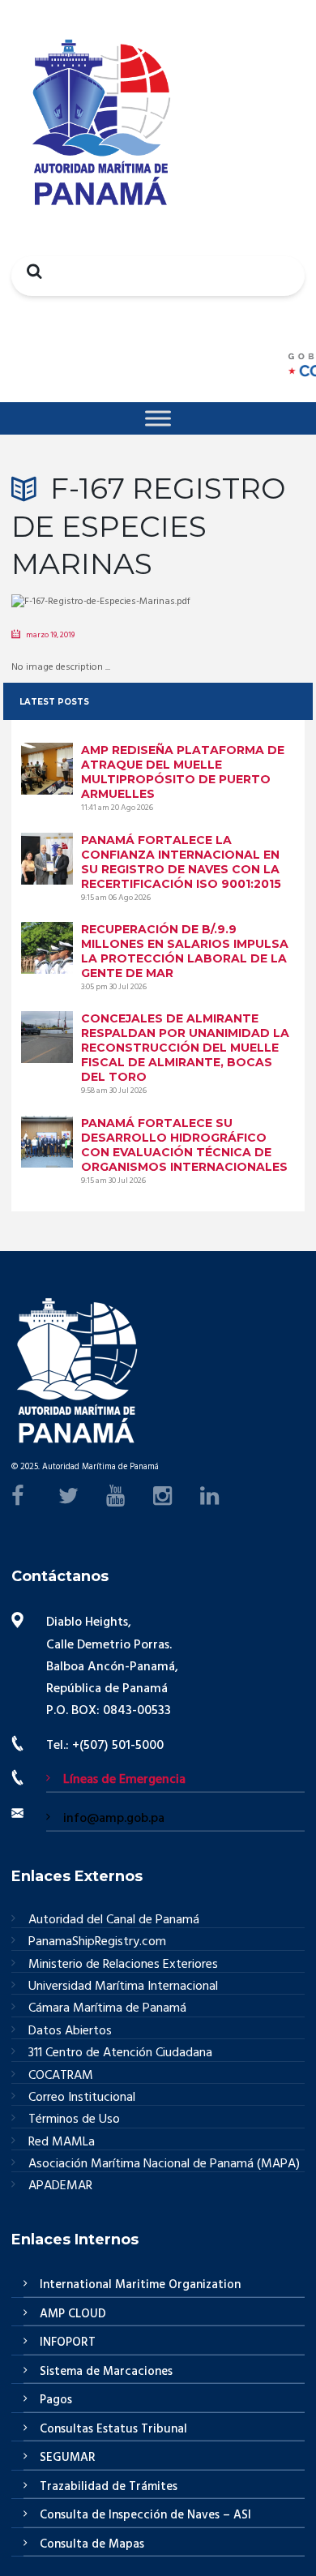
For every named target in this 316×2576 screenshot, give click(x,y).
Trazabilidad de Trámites (109, 2487)
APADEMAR (60, 2186)
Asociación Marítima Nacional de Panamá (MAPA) (164, 2165)
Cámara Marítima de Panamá (107, 2009)
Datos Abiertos (70, 2032)
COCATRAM (61, 2076)
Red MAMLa (62, 2143)
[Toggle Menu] (158, 418)
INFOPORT (68, 2342)
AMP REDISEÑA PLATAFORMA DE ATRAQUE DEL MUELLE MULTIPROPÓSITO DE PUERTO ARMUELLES (183, 772)
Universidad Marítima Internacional (123, 1987)
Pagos (56, 2400)
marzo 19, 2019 (50, 635)
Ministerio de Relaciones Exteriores (123, 1965)
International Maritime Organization (140, 2285)
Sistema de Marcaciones (106, 2372)
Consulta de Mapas (92, 2544)
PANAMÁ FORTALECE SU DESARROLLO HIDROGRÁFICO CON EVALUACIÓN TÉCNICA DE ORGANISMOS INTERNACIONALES (184, 1145)
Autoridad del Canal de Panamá (114, 1920)
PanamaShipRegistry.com (97, 1942)
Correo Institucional (82, 2098)
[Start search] (30, 271)
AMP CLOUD (73, 2314)
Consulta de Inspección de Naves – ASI (145, 2515)
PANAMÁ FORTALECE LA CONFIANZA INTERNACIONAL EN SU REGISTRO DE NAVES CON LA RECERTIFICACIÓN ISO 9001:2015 (181, 862)
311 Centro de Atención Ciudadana (120, 2053)
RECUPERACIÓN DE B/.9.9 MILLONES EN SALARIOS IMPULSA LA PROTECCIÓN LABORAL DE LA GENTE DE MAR (185, 951)
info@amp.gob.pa (114, 1819)
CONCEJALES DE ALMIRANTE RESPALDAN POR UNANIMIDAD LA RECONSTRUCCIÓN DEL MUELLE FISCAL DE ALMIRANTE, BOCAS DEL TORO (185, 1048)
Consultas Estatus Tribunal (113, 2429)
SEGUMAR (68, 2458)
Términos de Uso (74, 2120)
